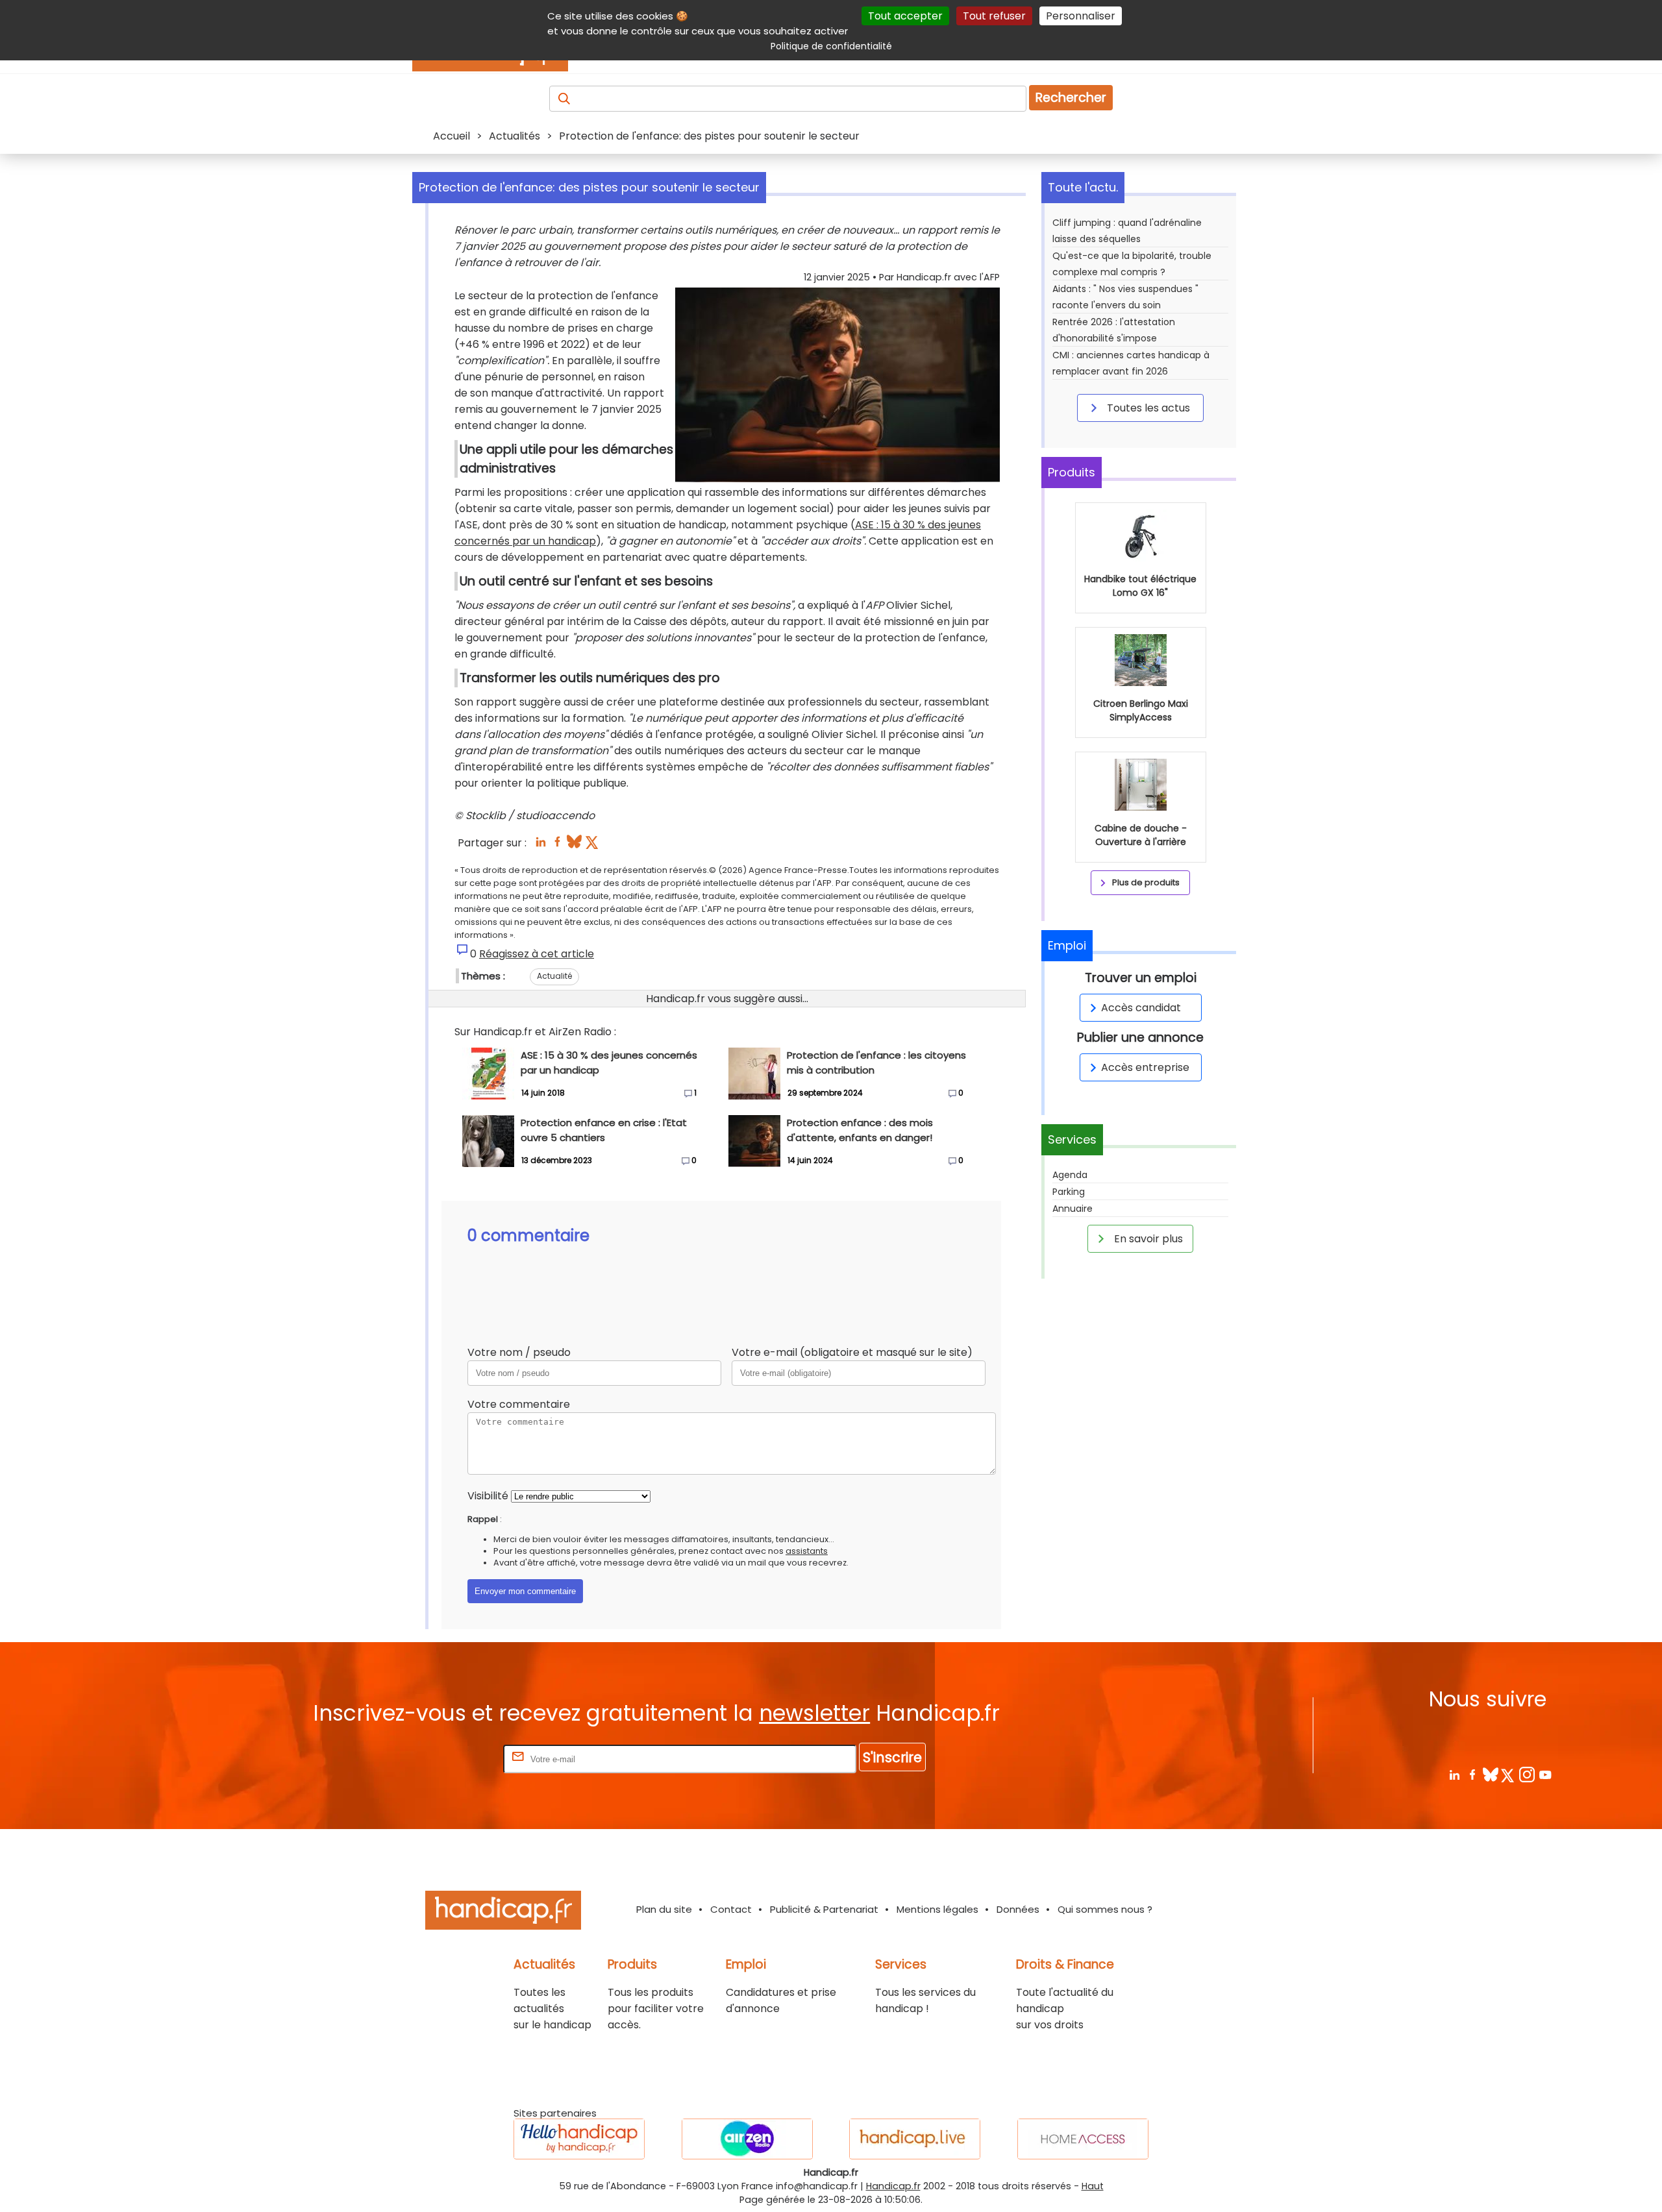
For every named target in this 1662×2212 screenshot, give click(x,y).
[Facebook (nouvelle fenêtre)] (557, 845)
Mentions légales (937, 1909)
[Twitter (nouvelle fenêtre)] (593, 845)
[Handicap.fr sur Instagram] (1527, 1774)
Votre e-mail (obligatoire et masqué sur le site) (852, 1352)
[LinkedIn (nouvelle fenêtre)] (540, 845)
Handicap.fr (893, 2186)
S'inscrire (892, 1757)
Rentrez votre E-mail (449, 1759)
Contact (731, 1909)
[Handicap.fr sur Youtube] (1545, 1774)
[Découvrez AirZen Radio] (747, 2139)
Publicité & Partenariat (824, 1909)
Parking (1069, 1192)
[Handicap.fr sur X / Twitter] (1508, 1774)
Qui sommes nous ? (1105, 1909)
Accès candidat (1141, 1008)
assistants (807, 1551)
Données (1018, 1909)
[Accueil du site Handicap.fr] (503, 1912)
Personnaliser (1081, 16)
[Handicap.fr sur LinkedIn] (1454, 1774)
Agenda (1070, 1175)
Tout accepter (905, 16)
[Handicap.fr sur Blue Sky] (1490, 1774)
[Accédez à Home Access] (1083, 2139)
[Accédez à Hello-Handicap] (579, 2139)
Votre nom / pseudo (519, 1352)
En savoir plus (1147, 1239)
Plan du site (664, 1909)
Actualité (554, 976)
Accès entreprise (1145, 1067)
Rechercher (1071, 98)
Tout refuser (994, 16)
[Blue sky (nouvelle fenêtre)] (574, 845)
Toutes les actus (1147, 408)
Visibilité (488, 1496)
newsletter (814, 1713)
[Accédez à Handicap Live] (915, 2139)
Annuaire (1073, 1209)
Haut (1093, 2186)
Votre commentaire (519, 1404)
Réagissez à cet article (537, 954)
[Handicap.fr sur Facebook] (1472, 1774)
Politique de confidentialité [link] (831, 46)
